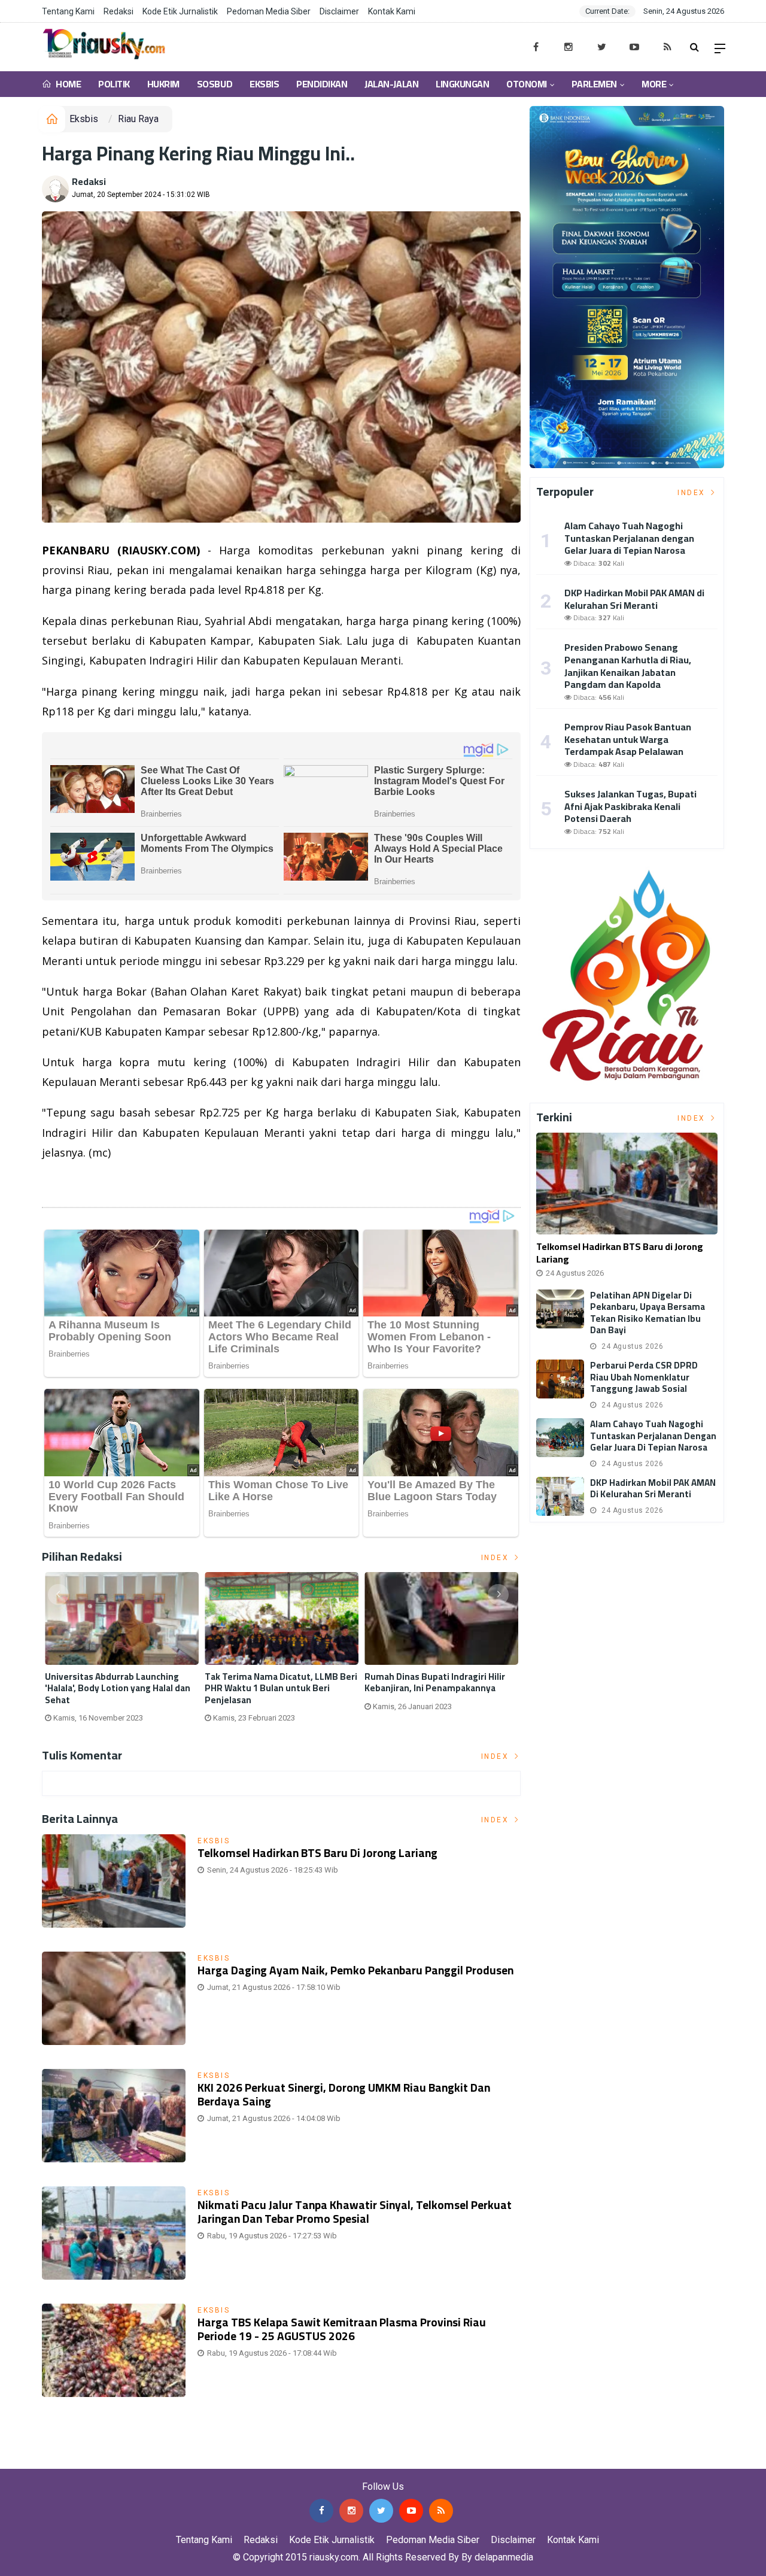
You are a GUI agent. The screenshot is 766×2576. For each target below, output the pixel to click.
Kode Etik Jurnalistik (180, 11)
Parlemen (594, 84)
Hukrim (163, 84)
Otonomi (527, 84)
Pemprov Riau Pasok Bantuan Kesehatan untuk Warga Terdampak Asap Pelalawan (628, 739)
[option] (122, 1652)
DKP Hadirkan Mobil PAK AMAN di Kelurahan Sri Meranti (634, 599)
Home (68, 84)
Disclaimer (339, 11)
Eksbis (264, 84)
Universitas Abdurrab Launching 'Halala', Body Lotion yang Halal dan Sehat (118, 1688)
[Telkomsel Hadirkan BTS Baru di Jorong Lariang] (627, 1184)
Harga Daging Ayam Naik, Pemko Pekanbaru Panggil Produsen (355, 1970)
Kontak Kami (392, 11)
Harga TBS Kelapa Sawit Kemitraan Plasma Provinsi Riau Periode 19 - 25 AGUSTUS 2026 (342, 2329)
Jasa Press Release (43, 2460)
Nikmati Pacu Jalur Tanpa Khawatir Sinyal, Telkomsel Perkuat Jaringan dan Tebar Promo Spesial (355, 2212)
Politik (114, 84)
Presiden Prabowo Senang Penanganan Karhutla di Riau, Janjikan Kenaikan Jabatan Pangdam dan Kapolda (628, 666)
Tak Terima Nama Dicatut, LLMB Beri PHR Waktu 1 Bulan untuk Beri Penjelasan (281, 1688)
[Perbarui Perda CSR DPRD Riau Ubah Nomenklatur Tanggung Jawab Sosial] (560, 1379)
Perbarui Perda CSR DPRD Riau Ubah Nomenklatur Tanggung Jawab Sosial (644, 1377)
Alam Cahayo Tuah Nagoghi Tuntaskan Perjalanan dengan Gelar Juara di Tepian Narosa (629, 538)
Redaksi (118, 11)
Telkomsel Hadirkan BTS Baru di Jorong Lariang (317, 1853)
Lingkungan (462, 84)
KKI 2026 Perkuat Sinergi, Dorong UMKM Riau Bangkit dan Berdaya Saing (344, 2094)
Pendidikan (322, 84)
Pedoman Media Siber (269, 11)
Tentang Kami (68, 11)
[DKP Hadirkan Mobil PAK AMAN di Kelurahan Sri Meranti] (560, 1496)
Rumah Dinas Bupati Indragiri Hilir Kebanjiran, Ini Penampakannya (435, 1683)
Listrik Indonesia (83, 1183)
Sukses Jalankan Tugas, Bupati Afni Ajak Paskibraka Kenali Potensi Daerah (630, 806)
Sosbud (215, 84)
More (654, 84)
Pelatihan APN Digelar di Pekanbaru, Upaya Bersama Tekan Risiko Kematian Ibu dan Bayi (648, 1313)
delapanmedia (504, 2557)
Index (497, 1558)
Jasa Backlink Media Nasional (151, 2460)
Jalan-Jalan (391, 84)
